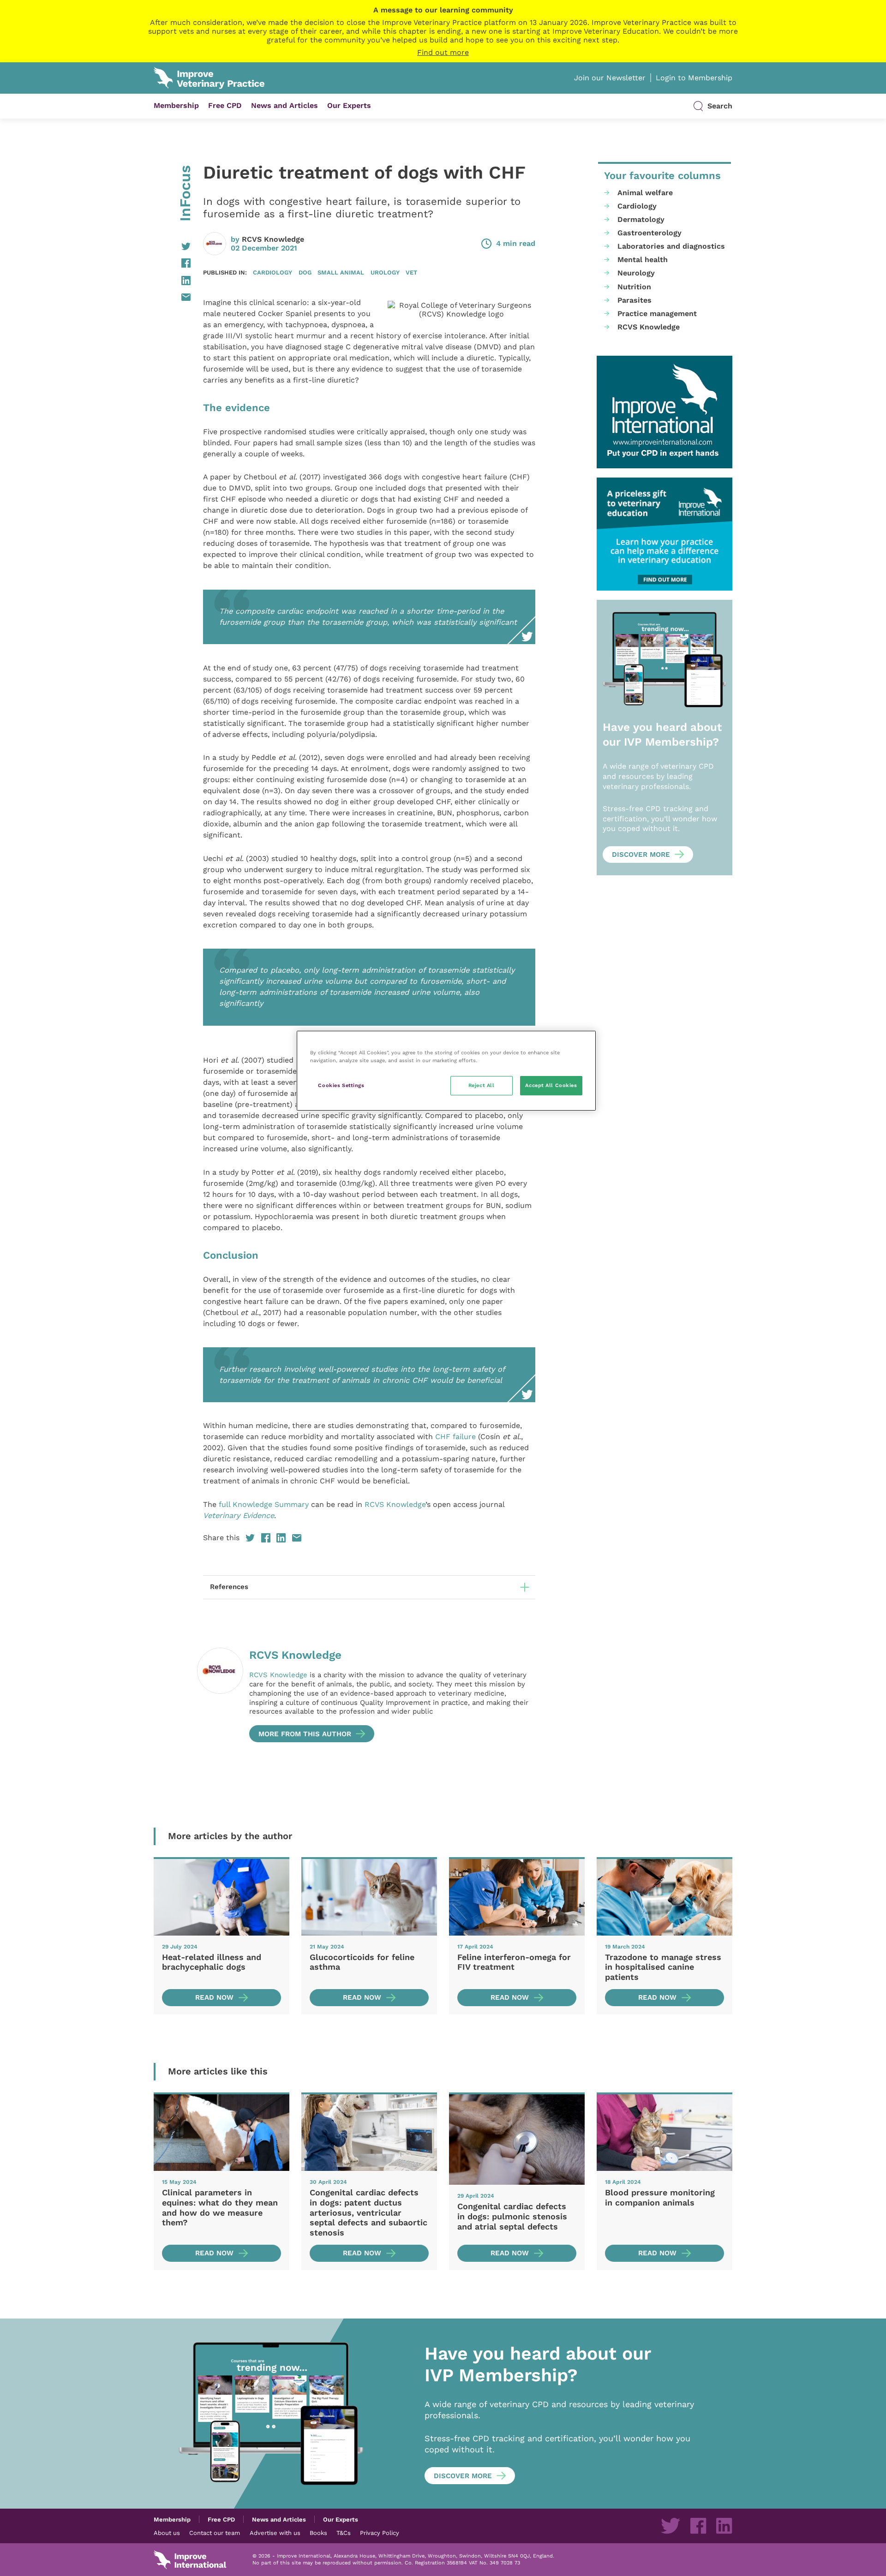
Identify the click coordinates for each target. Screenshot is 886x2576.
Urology (385, 272)
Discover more (641, 855)
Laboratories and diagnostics (671, 246)
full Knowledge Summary (264, 1504)
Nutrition (634, 287)
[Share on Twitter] (172, 246)
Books (318, 2533)
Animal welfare (645, 193)
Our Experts (349, 105)
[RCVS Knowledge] (220, 1695)
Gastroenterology (650, 233)
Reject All (482, 1085)
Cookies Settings (341, 1085)
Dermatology (641, 219)
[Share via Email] (172, 297)
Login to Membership (694, 78)
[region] (446, 1071)
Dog (305, 272)
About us (167, 2533)
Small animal (341, 272)
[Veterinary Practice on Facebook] (698, 2526)
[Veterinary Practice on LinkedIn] (724, 2526)
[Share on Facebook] (172, 263)
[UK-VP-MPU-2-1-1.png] (664, 534)
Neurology (636, 273)
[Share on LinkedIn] (172, 281)
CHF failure (455, 1437)
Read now (214, 1997)
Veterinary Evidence (239, 1515)
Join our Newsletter (610, 78)
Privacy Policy (380, 2533)
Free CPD (225, 105)
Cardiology (272, 272)
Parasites (635, 300)
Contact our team (215, 2533)
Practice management (657, 314)
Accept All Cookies (551, 1085)
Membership (176, 105)
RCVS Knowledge (273, 239)
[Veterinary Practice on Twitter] (670, 2526)
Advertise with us (275, 2533)
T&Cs (344, 2533)
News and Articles (284, 105)
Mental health (643, 260)
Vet (411, 272)
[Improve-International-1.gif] (664, 412)
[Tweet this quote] (210, 1048)
